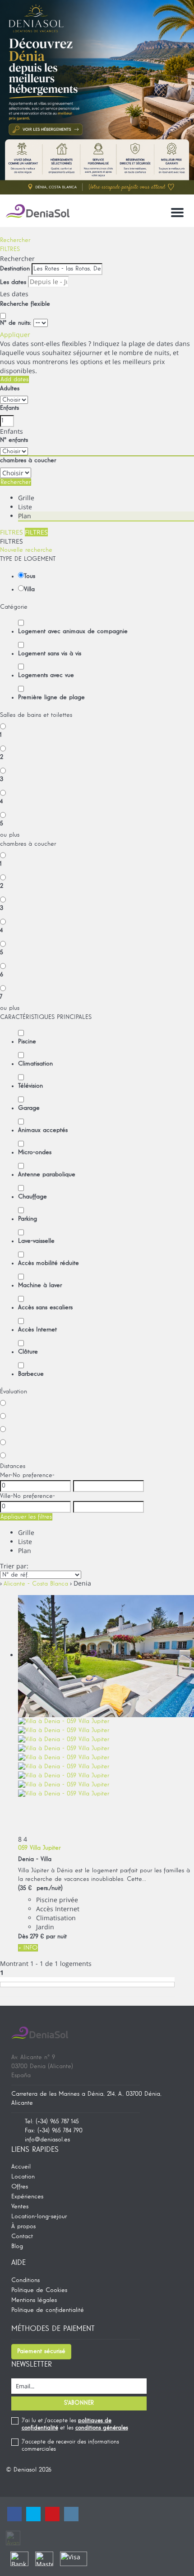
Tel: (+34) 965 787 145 (52, 2121)
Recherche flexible (26, 304)
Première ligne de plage (51, 697)
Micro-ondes (35, 1152)
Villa (29, 589)
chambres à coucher (28, 460)
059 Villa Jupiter (39, 1848)
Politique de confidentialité (48, 2310)
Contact (22, 2236)
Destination (15, 269)
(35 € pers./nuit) (40, 1888)
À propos (23, 2226)
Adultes (10, 388)
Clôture (28, 1352)
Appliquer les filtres (26, 1517)
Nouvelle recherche (26, 550)
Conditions (25, 2280)
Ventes (20, 2207)
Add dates (14, 379)
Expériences (27, 2197)
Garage (29, 1108)
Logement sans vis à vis (50, 653)
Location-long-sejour (39, 2216)
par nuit (56, 1937)
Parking (28, 1219)
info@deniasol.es (47, 2140)
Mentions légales (34, 2300)
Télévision (30, 1086)
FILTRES (10, 249)
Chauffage (32, 1197)
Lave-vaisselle (36, 1241)
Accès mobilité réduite (48, 1263)
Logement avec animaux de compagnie (73, 631)
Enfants (9, 408)
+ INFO (28, 1948)
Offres (20, 2187)
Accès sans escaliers (45, 1307)
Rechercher (15, 240)
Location (23, 2177)
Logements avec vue (46, 675)
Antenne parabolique (47, 1174)
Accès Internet (37, 1330)
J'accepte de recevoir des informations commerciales (70, 2446)
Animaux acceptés (43, 1130)
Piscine (27, 1042)
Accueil (21, 2167)
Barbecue (31, 1374)
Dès (23, 1937)
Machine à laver (40, 1285)
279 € (37, 1937)
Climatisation (35, 1064)
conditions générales (102, 2428)
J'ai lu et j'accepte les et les (75, 2424)
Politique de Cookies (39, 2290)
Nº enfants (14, 440)
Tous (30, 576)
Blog (17, 2246)
